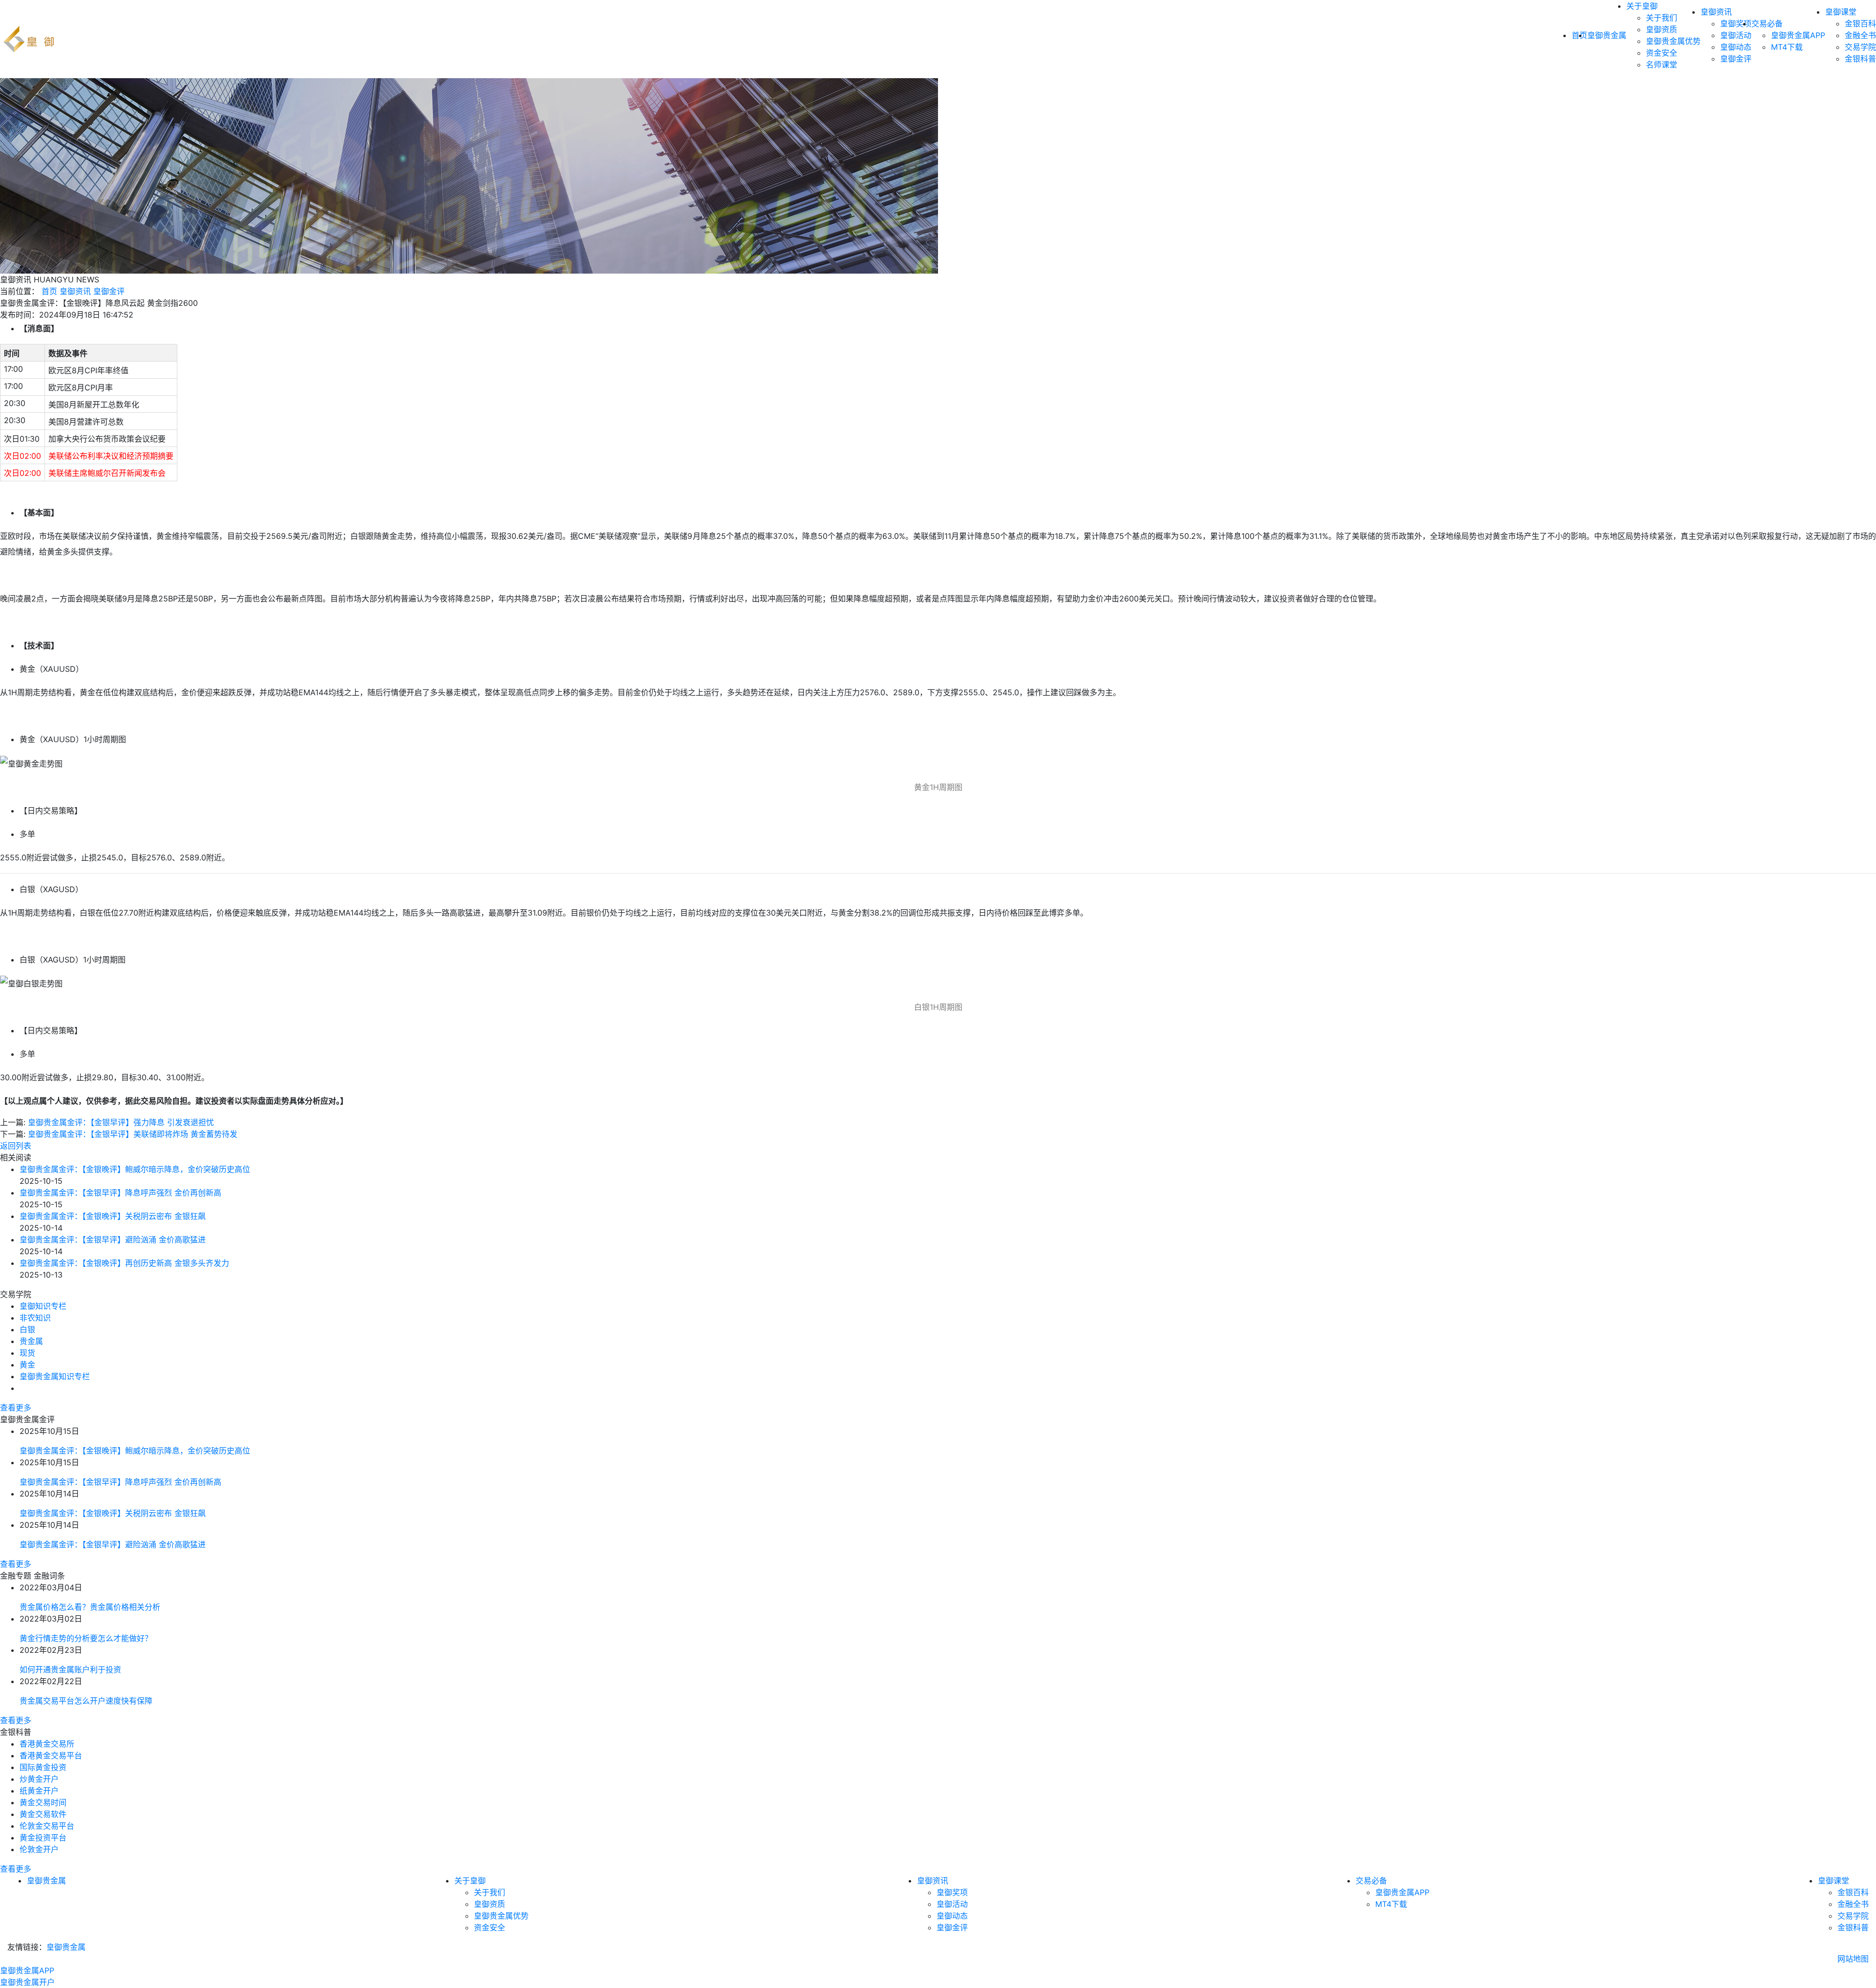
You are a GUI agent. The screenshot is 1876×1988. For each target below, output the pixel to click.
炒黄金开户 (39, 1779)
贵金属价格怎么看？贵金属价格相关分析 (90, 1607)
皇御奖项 (1736, 23)
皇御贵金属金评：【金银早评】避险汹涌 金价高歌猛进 (113, 1240)
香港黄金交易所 (47, 1744)
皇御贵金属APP (1798, 35)
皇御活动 (1736, 35)
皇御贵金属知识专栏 (55, 1376)
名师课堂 (1662, 64)
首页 (49, 291)
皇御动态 (1736, 47)
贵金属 (31, 1341)
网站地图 (1853, 1959)
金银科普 (1860, 59)
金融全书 (1860, 35)
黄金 (27, 1365)
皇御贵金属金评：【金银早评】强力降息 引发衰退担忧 (121, 1122)
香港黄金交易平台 (51, 1755)
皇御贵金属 (1607, 35)
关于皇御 (1642, 6)
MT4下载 (1787, 47)
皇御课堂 (1841, 12)
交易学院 (1860, 47)
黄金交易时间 (43, 1802)
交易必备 (1767, 23)
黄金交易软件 (43, 1814)
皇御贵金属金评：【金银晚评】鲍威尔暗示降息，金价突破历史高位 (135, 1169)
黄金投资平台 (43, 1838)
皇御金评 (1736, 59)
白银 (27, 1329)
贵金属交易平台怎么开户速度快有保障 (86, 1701)
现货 (27, 1353)
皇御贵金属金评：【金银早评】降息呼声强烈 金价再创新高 (120, 1193)
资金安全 (1662, 53)
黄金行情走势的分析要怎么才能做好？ (86, 1638)
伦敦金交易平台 (47, 1826)
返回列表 (16, 1146)
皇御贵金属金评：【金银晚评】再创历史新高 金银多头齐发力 (124, 1263)
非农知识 (35, 1318)
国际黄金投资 (43, 1767)
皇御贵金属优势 (1673, 41)
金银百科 (1860, 23)
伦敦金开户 (39, 1849)
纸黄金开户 (39, 1791)
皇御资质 (1662, 29)
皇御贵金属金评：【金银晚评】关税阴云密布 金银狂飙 (113, 1216)
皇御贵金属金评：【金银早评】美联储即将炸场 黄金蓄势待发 (133, 1134)
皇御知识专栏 (43, 1306)
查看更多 (16, 1408)
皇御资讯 (1716, 12)
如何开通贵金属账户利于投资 (70, 1669)
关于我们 (1662, 18)
